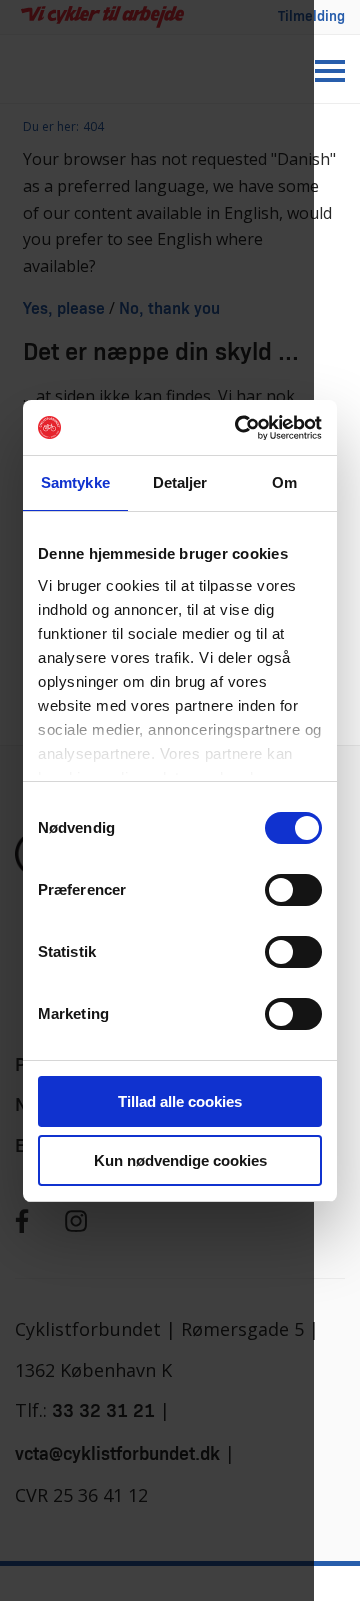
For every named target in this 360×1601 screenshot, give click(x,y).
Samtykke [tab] (75, 482)
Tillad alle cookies (180, 1101)
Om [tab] (284, 482)
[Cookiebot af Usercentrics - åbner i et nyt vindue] (243, 428)
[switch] (293, 890)
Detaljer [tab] (180, 482)
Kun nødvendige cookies (180, 1160)
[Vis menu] (330, 71)
